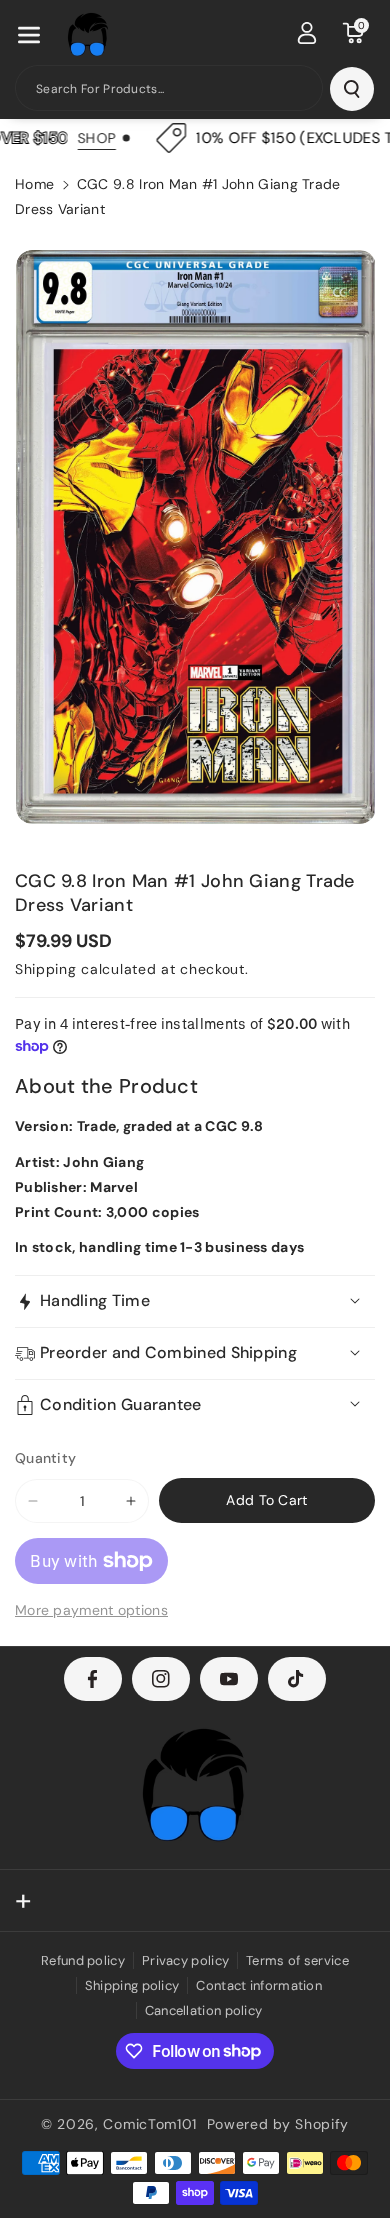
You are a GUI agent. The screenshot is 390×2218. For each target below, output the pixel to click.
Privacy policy (185, 1960)
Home (34, 184)
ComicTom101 (150, 2124)
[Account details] (307, 33)
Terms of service (297, 1960)
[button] (29, 35)
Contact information (259, 1985)
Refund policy (83, 1960)
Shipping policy (132, 1985)
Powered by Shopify (278, 2124)
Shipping (46, 969)
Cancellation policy (204, 2010)
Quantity (45, 1458)
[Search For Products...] (352, 89)
